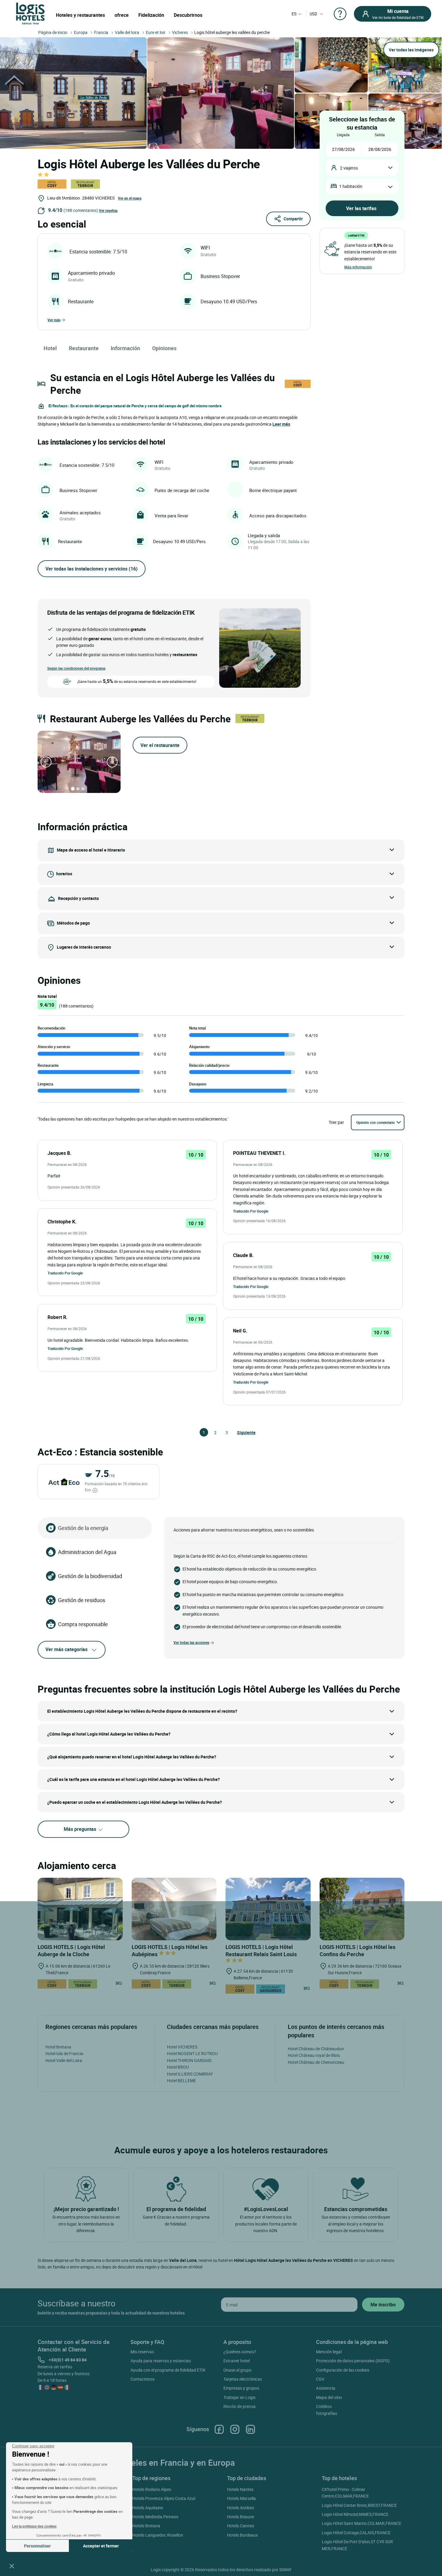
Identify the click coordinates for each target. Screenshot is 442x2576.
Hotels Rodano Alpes (152, 2489)
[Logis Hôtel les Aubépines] (174, 1909)
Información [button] (125, 348)
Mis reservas (142, 2352)
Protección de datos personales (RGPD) (353, 2361)
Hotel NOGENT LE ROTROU (192, 2053)
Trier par (336, 1122)
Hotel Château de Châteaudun (316, 2049)
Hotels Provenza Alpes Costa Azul (164, 2498)
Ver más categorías (66, 1649)
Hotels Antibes (241, 2508)
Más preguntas (81, 1829)
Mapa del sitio (329, 2397)
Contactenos (143, 2379)
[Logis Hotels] (30, 13)
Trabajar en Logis (239, 2397)
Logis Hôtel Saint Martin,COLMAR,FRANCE (362, 2523)
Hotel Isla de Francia (64, 2053)
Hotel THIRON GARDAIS (189, 2060)
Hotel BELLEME (181, 2080)
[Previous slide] (46, 762)
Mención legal (329, 2352)
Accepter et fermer (101, 2546)
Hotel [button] (50, 348)
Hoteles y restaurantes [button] (80, 15)
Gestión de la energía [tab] (83, 1528)
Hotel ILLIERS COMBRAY (190, 2074)
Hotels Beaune (241, 2517)
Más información (358, 267)
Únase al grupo (237, 2370)
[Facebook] (219, 2429)
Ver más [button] (54, 320)
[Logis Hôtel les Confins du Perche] (362, 1909)
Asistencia (326, 2388)
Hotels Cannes (241, 2526)
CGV (320, 2379)
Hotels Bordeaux (242, 2535)
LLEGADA (343, 135)
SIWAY (285, 2570)
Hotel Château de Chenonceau (316, 2062)
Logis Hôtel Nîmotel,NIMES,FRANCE (355, 2514)
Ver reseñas (108, 210)
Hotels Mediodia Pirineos (155, 2517)
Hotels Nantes (240, 2489)
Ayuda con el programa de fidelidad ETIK (168, 2370)
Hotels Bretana (146, 2526)
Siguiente (240, 1432)
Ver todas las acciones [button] (191, 1642)
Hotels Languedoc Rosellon (158, 2535)
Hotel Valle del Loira (64, 2060)
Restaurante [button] (84, 348)
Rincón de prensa (239, 2406)
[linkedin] (250, 2429)
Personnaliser (37, 2546)
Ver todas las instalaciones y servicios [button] (92, 569)
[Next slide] (112, 762)
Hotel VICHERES (182, 2047)
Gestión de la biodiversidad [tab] (90, 1576)
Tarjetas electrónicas (243, 2379)
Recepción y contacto (78, 898)
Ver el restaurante (160, 745)
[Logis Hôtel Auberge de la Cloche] (80, 1909)
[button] (12, 2566)
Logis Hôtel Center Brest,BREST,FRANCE (359, 2505)
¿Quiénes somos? (240, 2352)
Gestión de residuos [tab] (82, 1600)
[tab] (73, 789)
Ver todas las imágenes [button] (411, 50)
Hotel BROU (178, 2067)
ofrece (122, 15)
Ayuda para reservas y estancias (161, 2361)
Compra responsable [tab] (83, 1624)
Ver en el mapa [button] (130, 198)
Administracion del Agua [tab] (87, 1552)
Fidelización (151, 15)
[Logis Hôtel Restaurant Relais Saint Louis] (268, 1909)
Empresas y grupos (241, 2388)
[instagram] (235, 2429)
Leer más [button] (281, 424)
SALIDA (380, 135)
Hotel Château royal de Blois (314, 2055)
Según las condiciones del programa (76, 668)
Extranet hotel (236, 2361)
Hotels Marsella (241, 2498)
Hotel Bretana (58, 2047)
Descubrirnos (188, 15)
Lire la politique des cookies (34, 2526)
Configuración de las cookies (343, 2370)
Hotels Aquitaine (148, 2508)
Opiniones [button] (164, 348)
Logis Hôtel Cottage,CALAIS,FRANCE (356, 2533)
